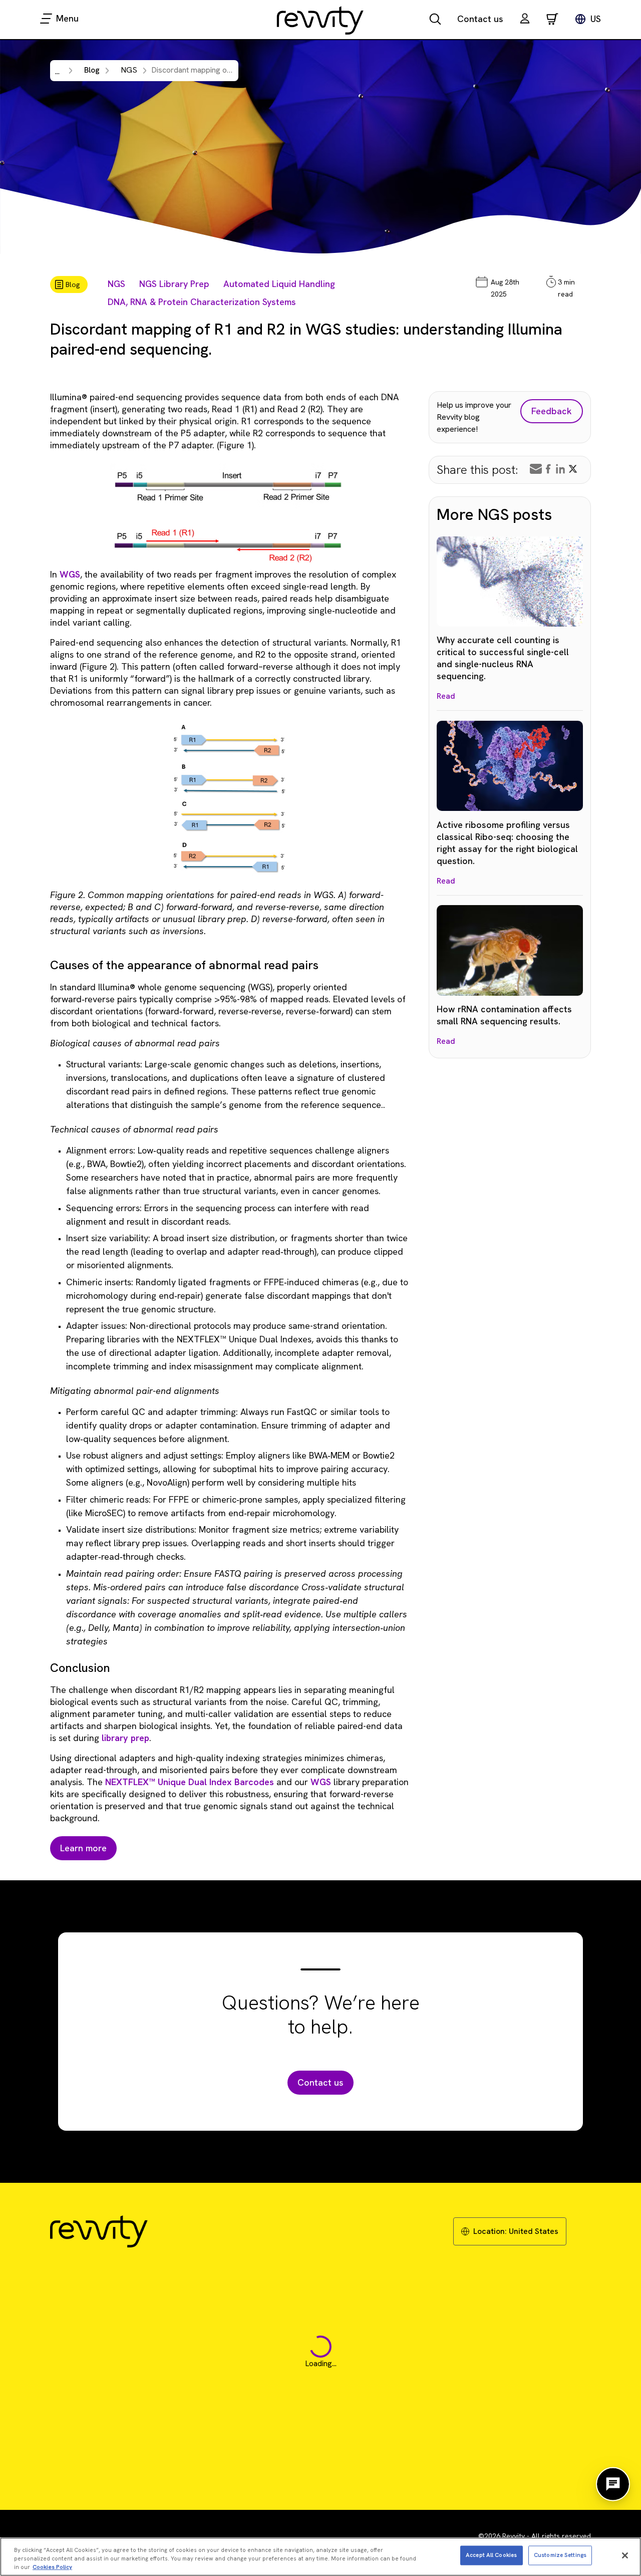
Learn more (83, 1848)
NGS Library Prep (174, 284)
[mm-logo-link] (320, 20)
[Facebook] (548, 469)
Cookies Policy (52, 2567)
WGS (70, 574)
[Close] (625, 2555)
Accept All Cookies (491, 2555)
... (57, 71)
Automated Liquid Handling (279, 284)
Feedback (552, 411)
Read (446, 696)
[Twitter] (573, 469)
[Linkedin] (560, 469)
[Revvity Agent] (613, 2484)
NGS (116, 284)
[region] (320, 2557)
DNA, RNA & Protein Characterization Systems (202, 302)
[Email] (536, 469)
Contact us (480, 19)
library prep (125, 1738)
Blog (92, 70)
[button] (525, 20)
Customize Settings (560, 2555)
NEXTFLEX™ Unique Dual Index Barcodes (190, 1782)
